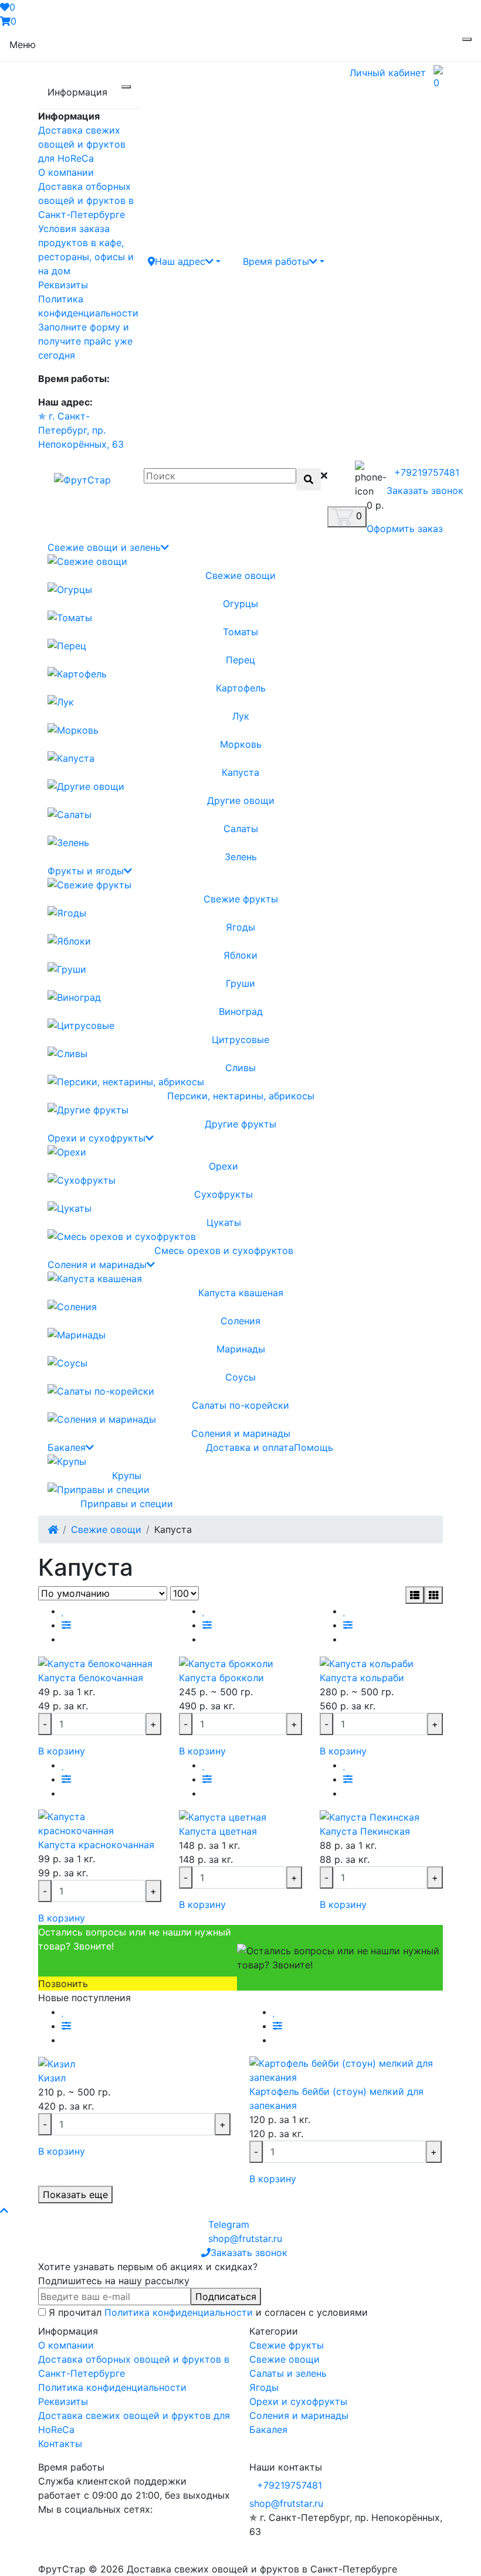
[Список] (415, 1595)
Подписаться (226, 2296)
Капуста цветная (218, 1831)
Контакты (60, 2444)
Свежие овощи (106, 1529)
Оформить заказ (405, 529)
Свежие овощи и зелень (104, 547)
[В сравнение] (66, 1625)
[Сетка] (433, 1595)
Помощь (314, 1447)
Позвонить (63, 1984)
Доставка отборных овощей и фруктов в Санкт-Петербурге (86, 200)
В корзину (62, 1751)
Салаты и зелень (288, 2373)
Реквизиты (63, 285)
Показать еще (75, 2195)
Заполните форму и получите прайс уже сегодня (85, 341)
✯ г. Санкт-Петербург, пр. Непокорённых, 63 (81, 430)
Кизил (52, 2078)
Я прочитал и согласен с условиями (208, 2312)
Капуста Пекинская (365, 1831)
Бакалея (67, 1447)
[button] (184, 261)
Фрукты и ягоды (86, 871)
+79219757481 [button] (289, 2485)
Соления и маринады (97, 1265)
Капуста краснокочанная (96, 1845)
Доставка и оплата (250, 1447)
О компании (66, 172)
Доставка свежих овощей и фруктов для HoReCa (82, 144)
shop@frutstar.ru (286, 2503)
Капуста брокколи (221, 1678)
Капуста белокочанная (91, 1678)
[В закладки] (63, 1611)
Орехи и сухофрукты (96, 1138)
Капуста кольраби (362, 1678)
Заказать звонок (425, 490)
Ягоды (264, 2387)
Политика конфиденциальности (179, 2312)
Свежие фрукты (287, 2345)
